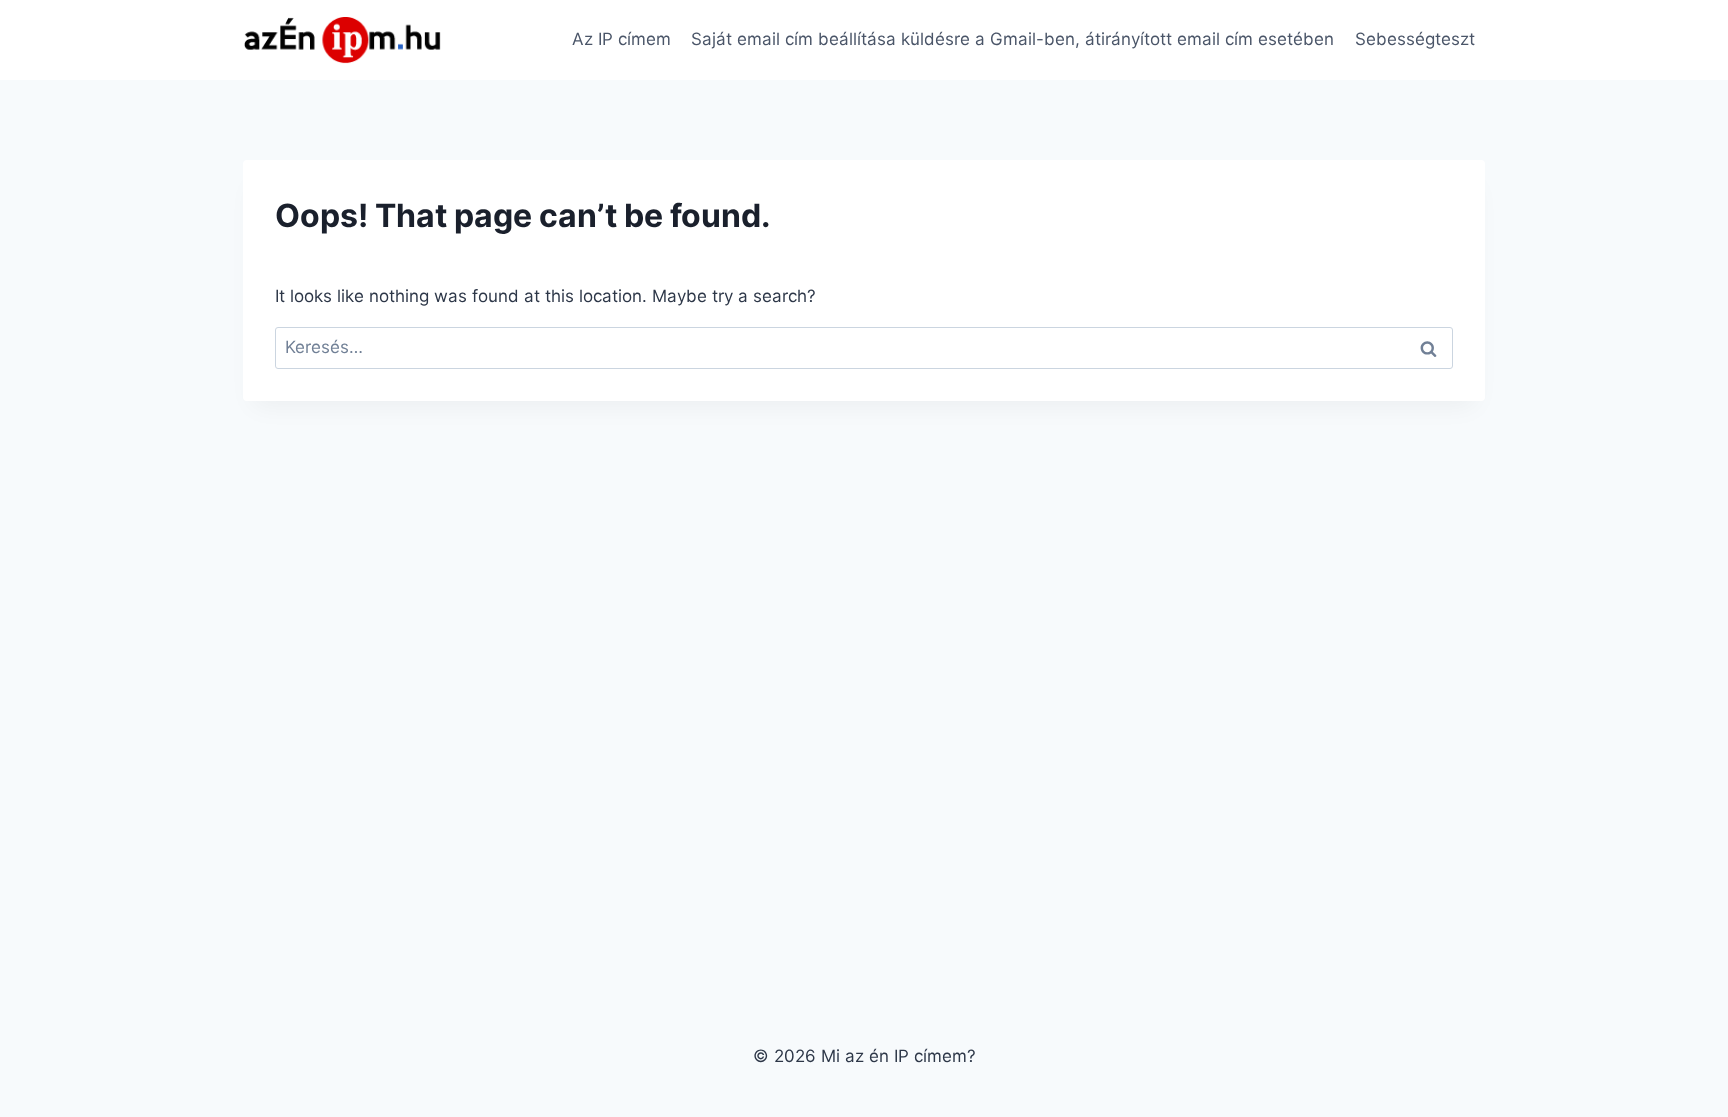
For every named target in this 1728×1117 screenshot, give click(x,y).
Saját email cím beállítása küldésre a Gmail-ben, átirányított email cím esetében (1012, 39)
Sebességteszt (1415, 39)
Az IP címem (621, 39)
